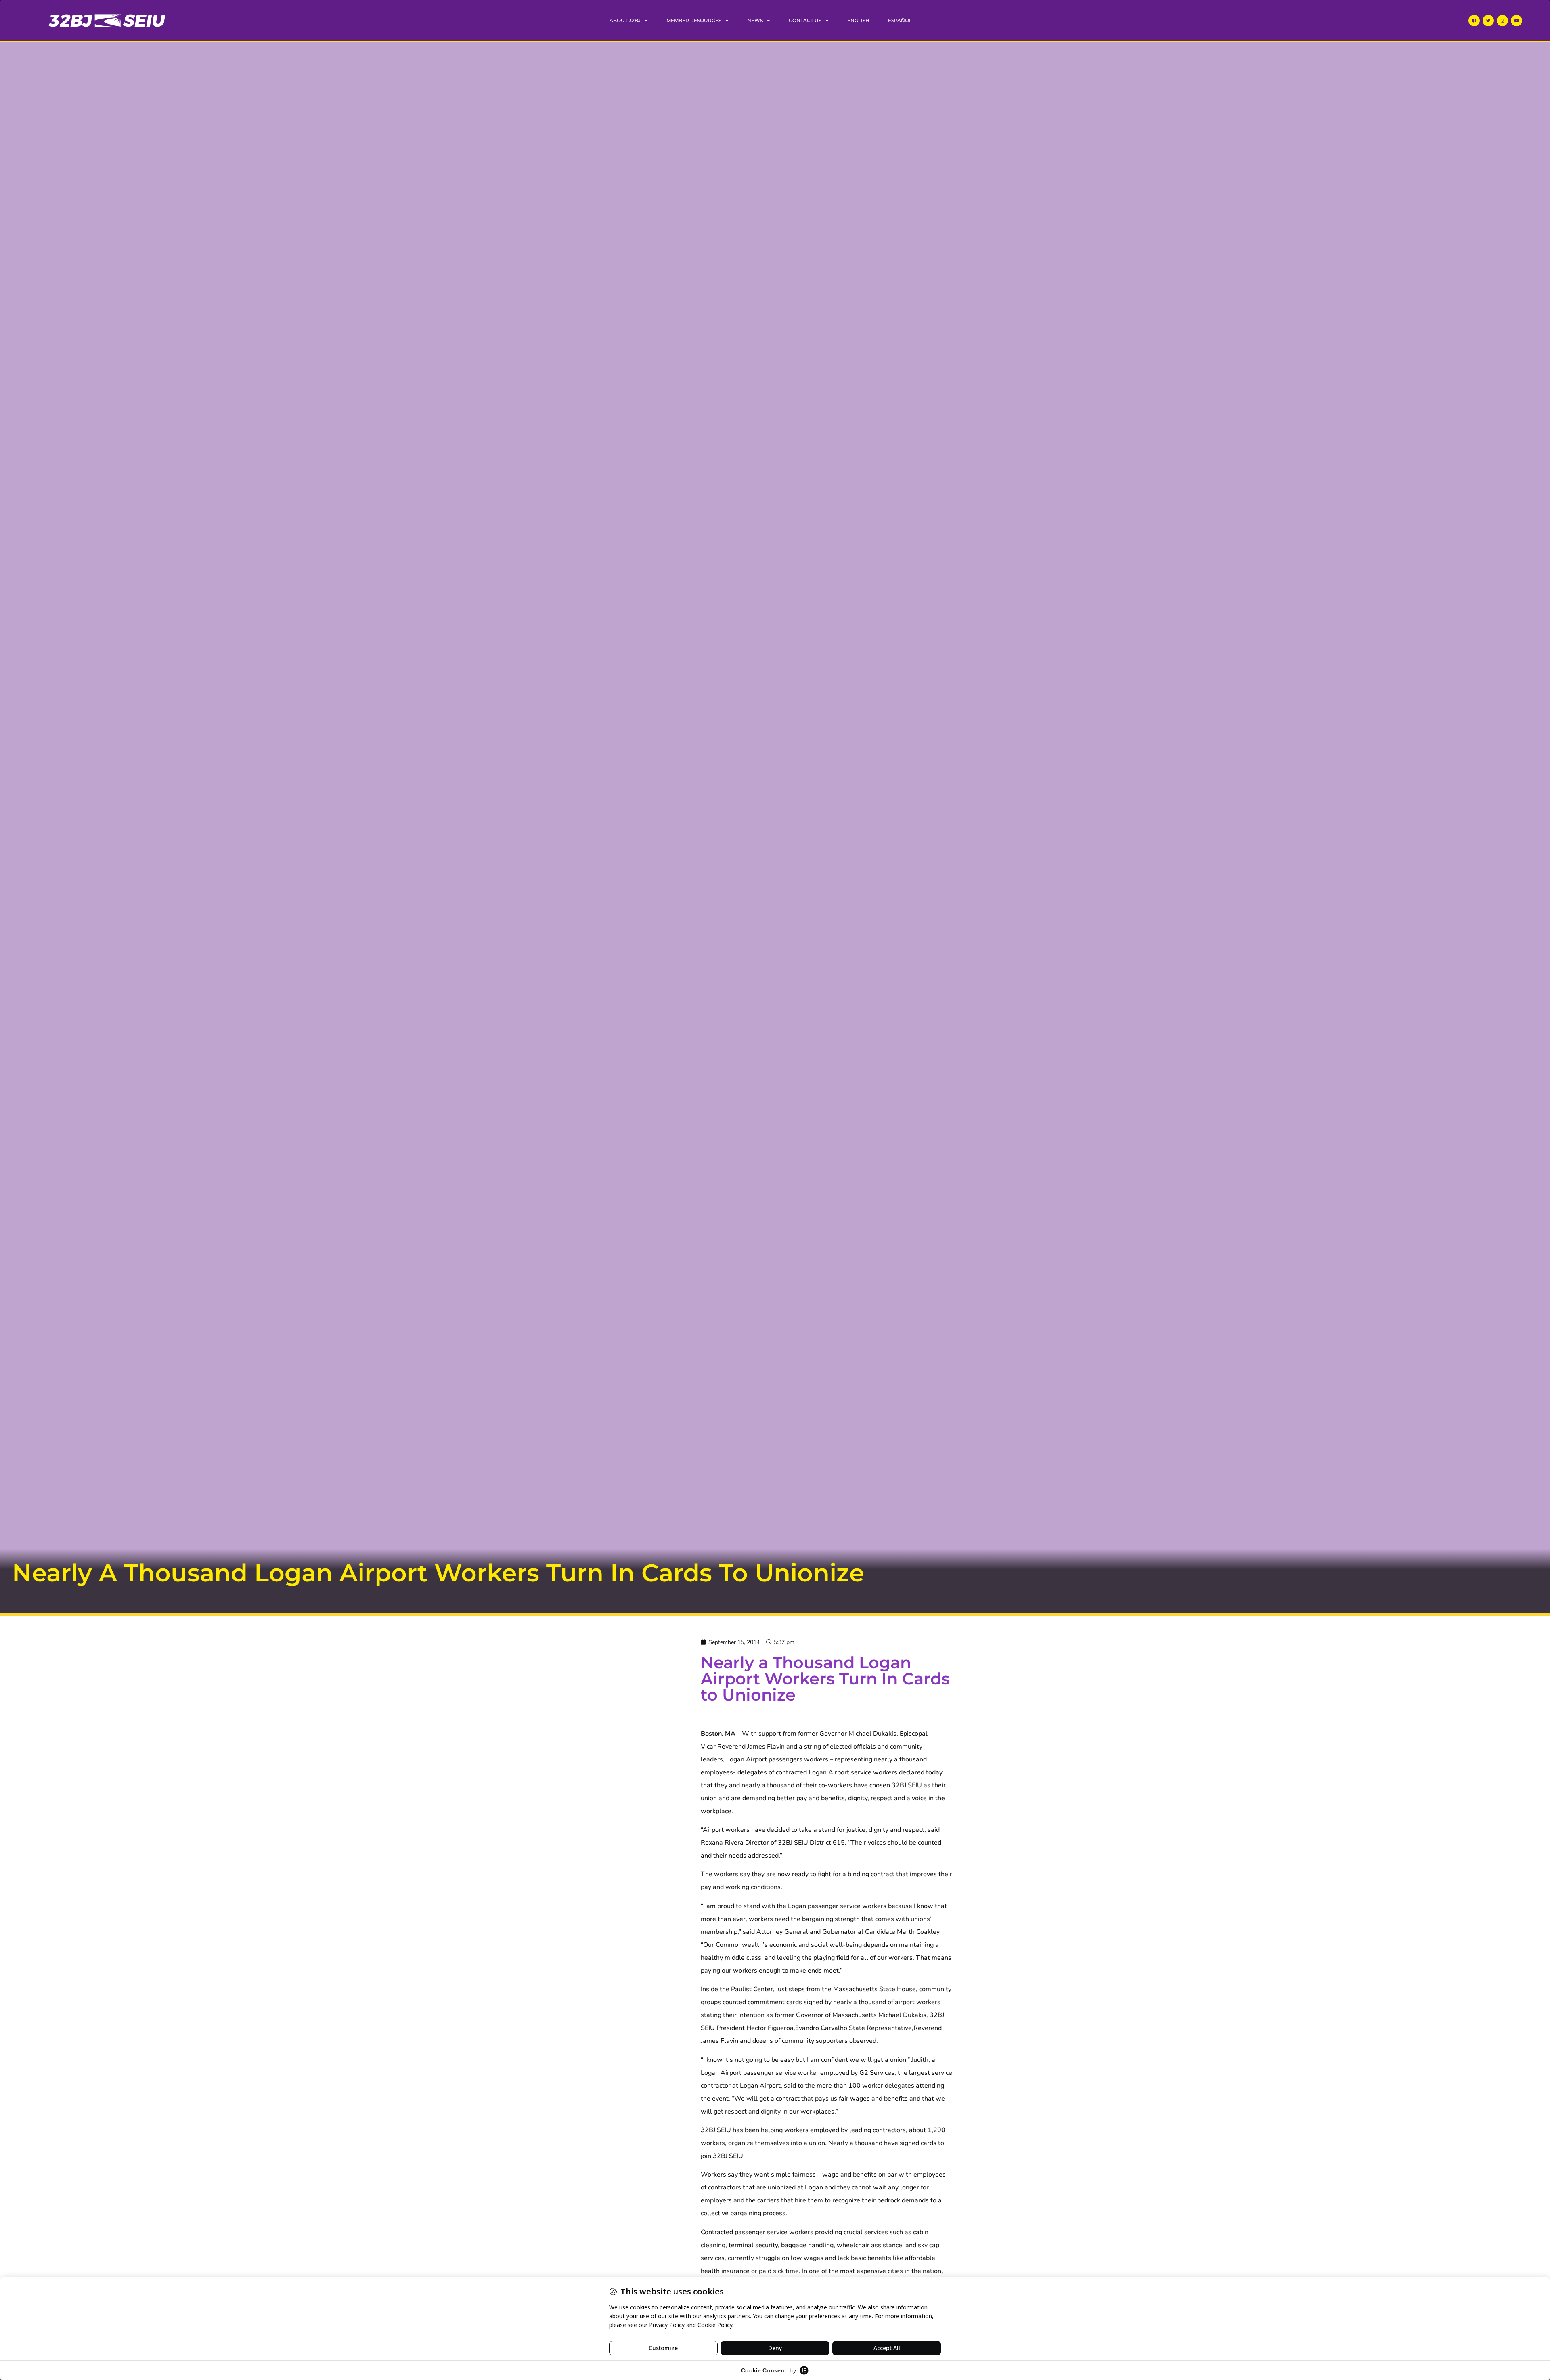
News (755, 20)
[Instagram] (1502, 21)
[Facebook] (1474, 21)
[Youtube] (1516, 21)
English (858, 20)
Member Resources (694, 20)
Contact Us (805, 20)
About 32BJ (625, 20)
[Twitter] (1488, 21)
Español (900, 20)
